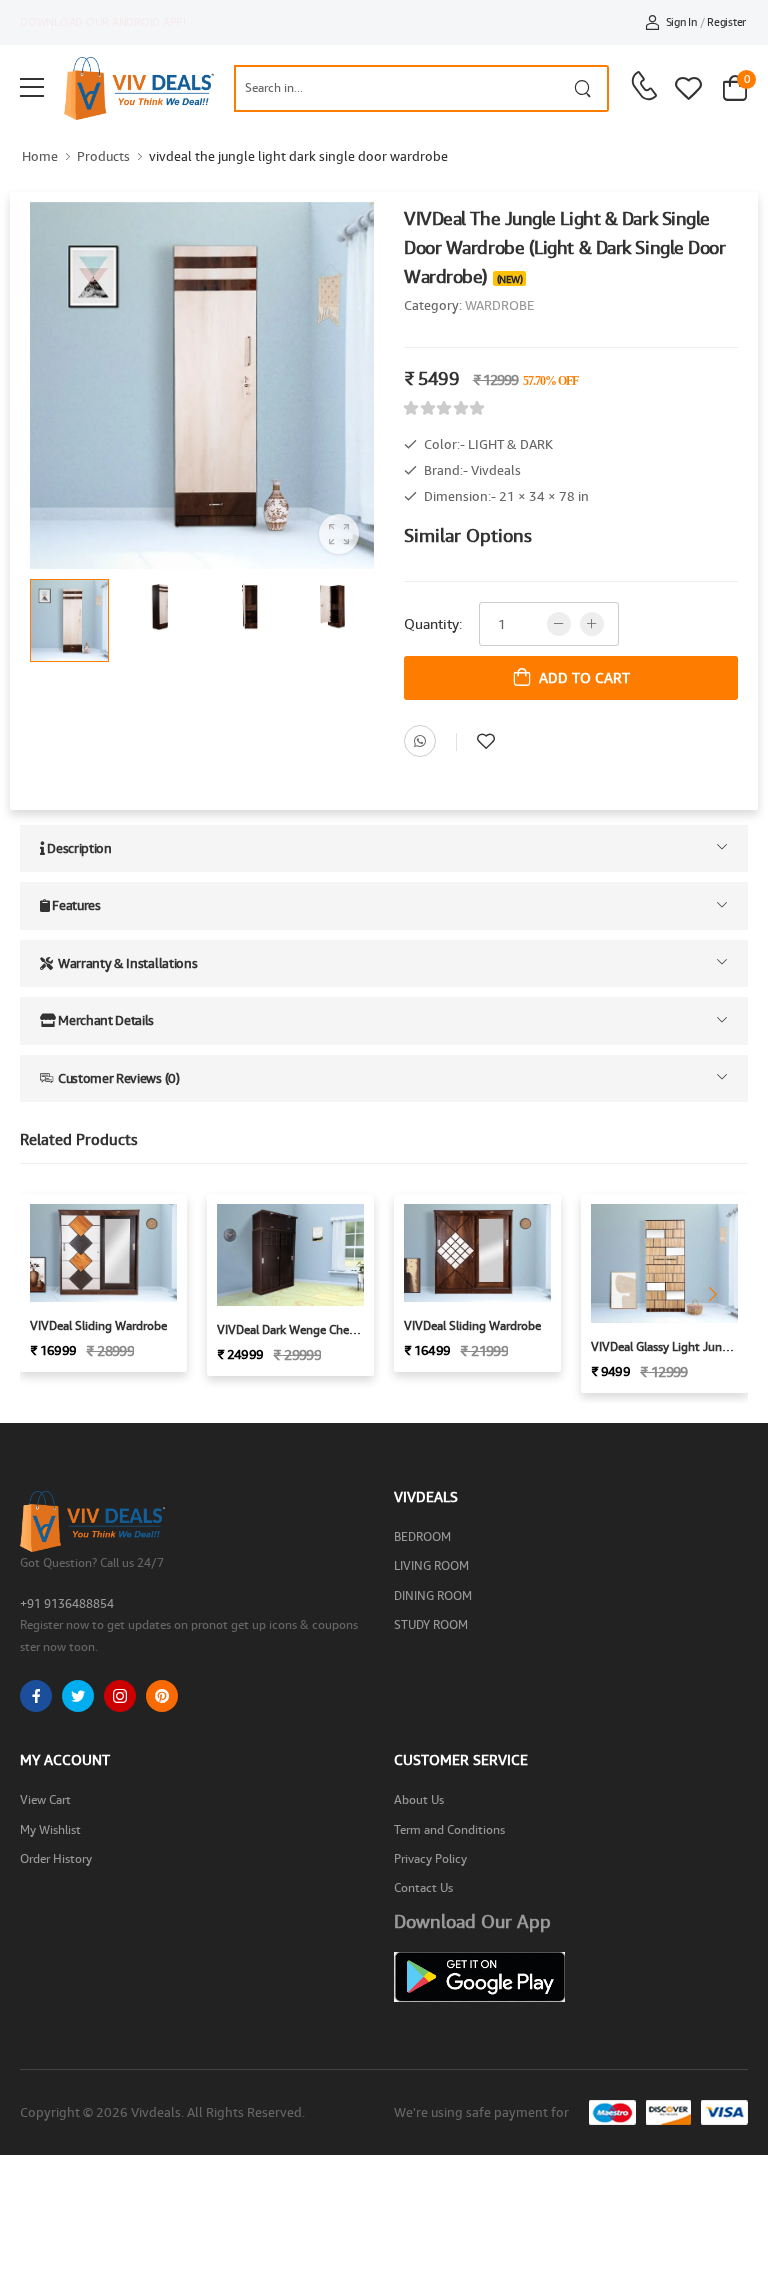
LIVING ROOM (431, 1565)
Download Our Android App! (103, 21)
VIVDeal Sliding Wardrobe (98, 1325)
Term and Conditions (449, 1829)
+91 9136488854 (67, 1603)
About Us (419, 1799)
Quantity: (433, 623)
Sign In (681, 21)
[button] (713, 1294)
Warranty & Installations (125, 963)
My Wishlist (50, 1829)
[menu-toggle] (32, 88)
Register (726, 21)
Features (75, 905)
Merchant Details (105, 1020)
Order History (56, 1858)
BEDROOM (422, 1536)
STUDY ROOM (431, 1624)
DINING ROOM (433, 1595)
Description (78, 848)
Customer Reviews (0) (116, 1078)
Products (103, 156)
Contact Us (423, 1887)
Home (40, 156)
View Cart (45, 1799)
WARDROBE (499, 305)
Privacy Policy (430, 1858)
